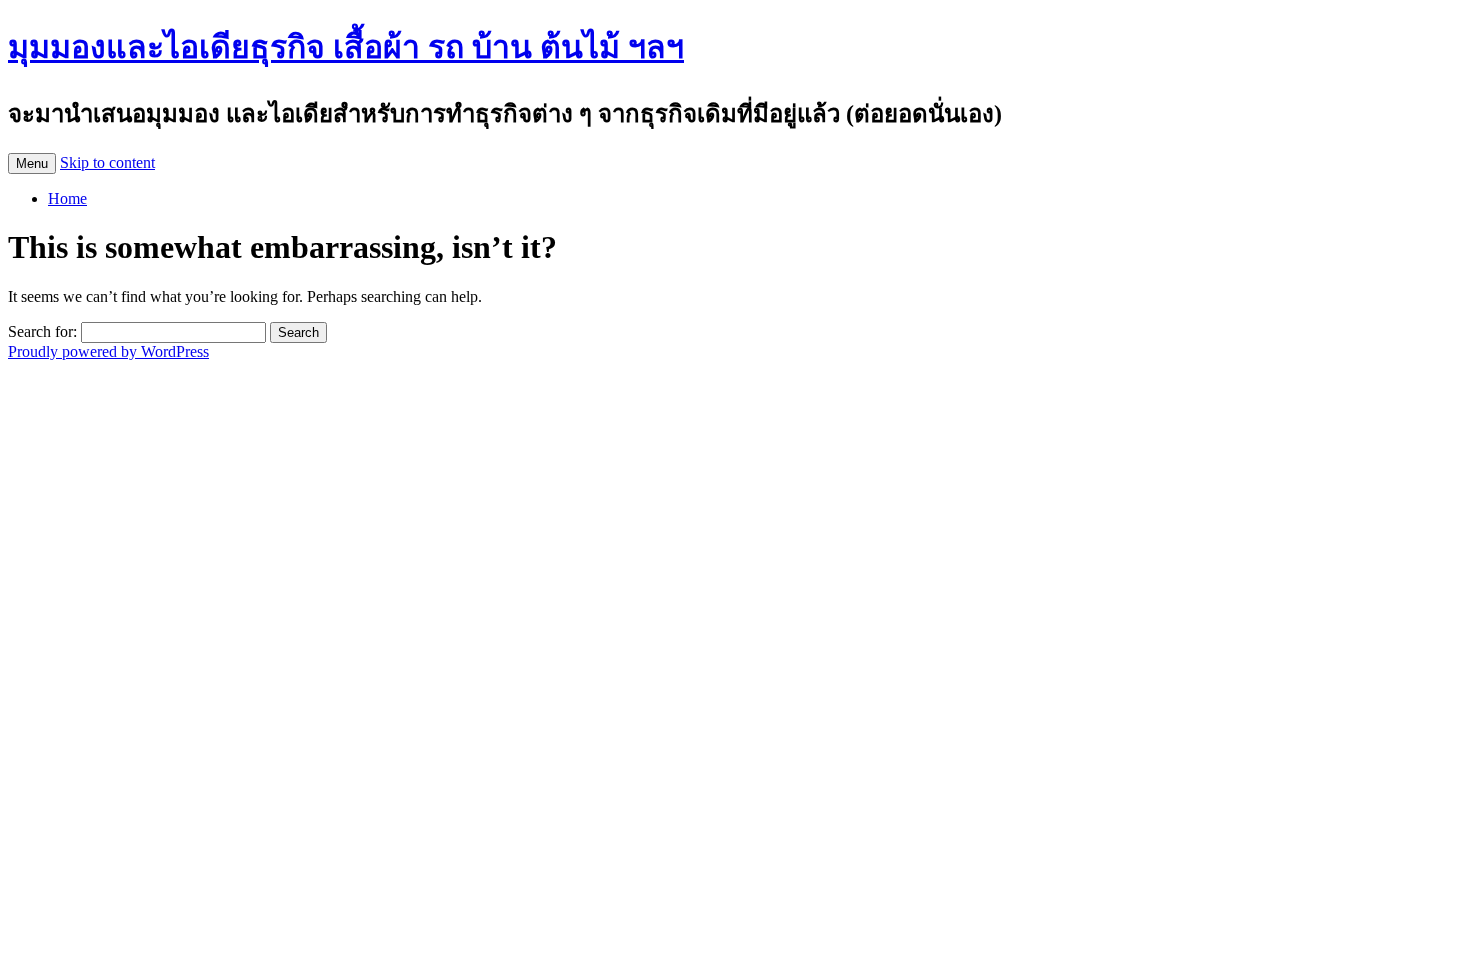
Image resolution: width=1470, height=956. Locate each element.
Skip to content (107, 162)
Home (67, 198)
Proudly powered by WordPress (108, 351)
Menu (32, 163)
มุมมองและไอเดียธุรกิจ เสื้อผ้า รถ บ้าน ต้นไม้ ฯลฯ (346, 47)
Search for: (42, 331)
